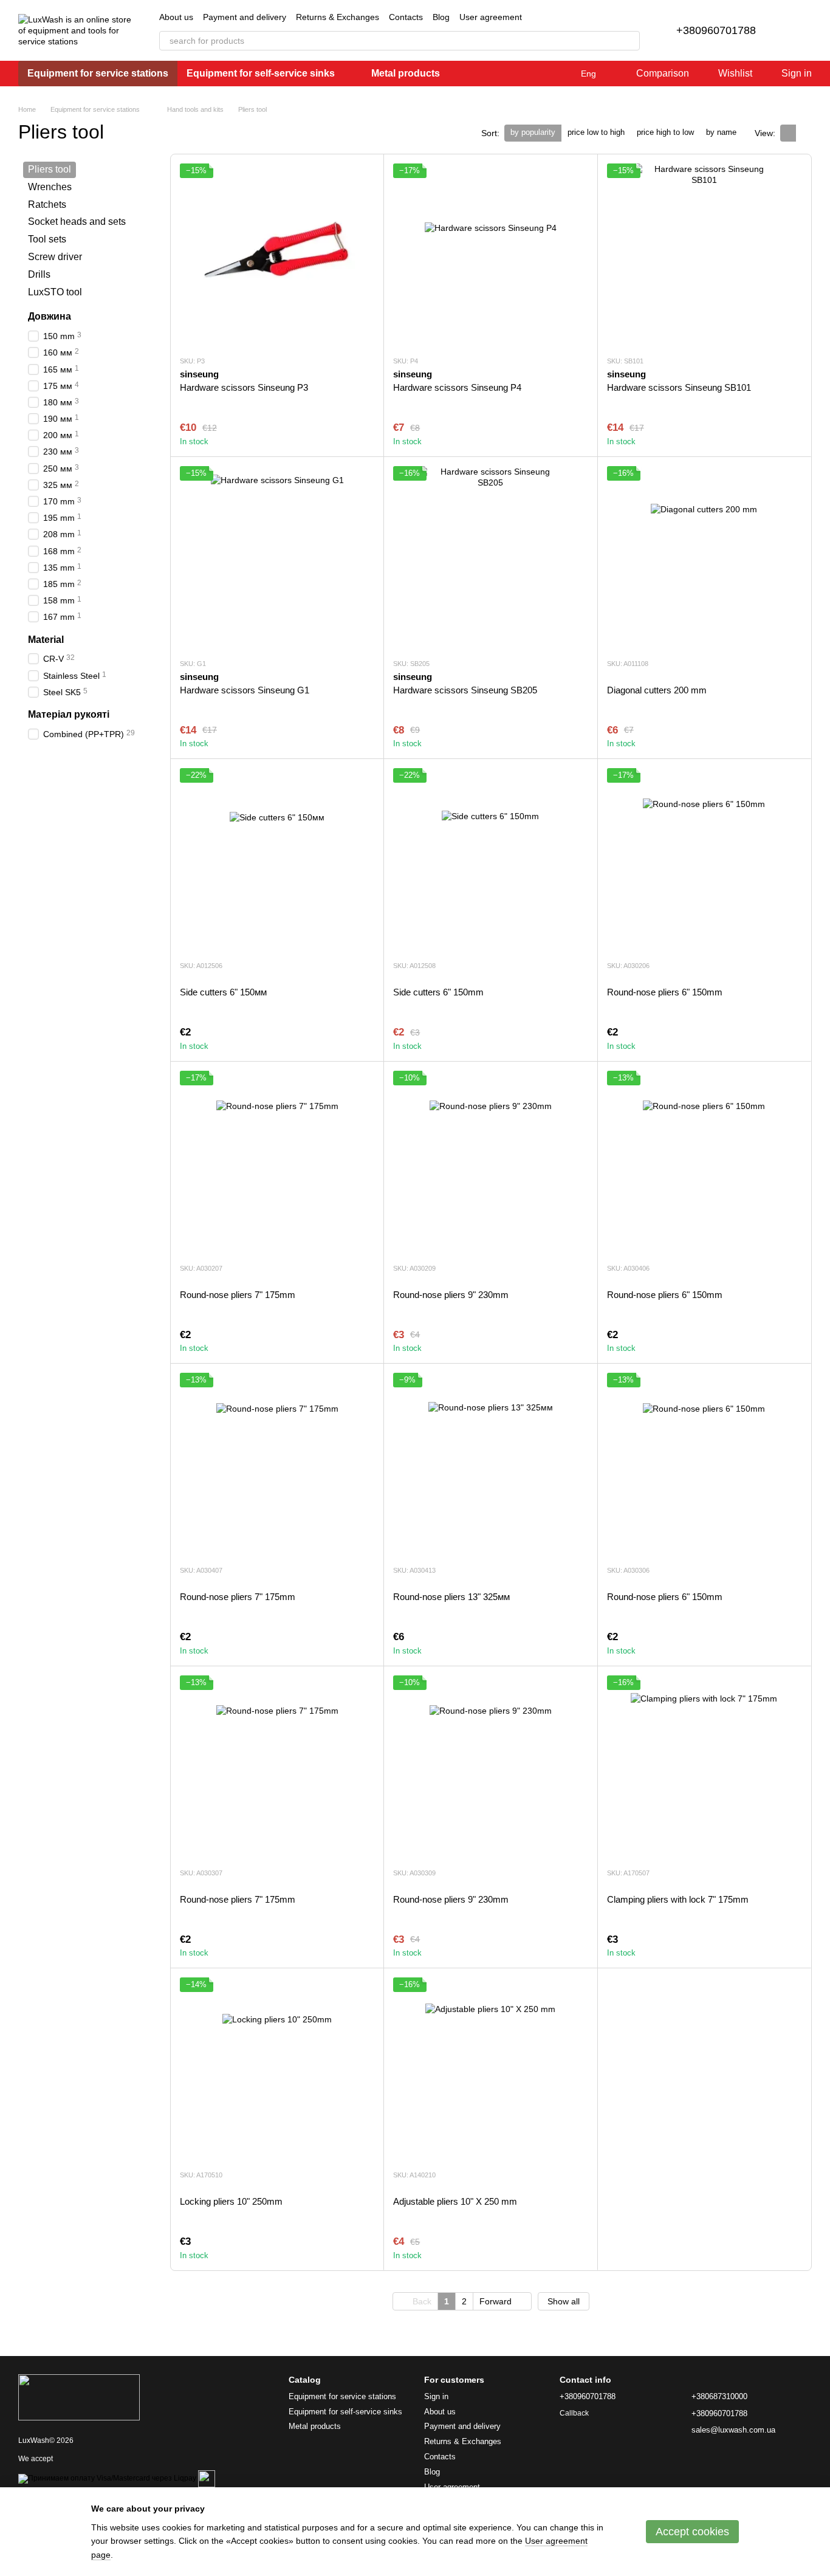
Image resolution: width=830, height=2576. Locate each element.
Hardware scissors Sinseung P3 (244, 387)
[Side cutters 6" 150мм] (277, 859)
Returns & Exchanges (338, 17)
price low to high (596, 132)
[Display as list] (804, 133)
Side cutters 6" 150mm (438, 992)
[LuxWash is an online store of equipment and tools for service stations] (79, 2397)
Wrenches (50, 187)
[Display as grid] (788, 133)
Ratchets (47, 204)
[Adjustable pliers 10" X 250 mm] (490, 2069)
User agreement (491, 17)
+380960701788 (716, 30)
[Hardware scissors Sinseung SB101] (704, 255)
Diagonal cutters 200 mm (657, 690)
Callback (574, 2413)
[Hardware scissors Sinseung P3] (277, 255)
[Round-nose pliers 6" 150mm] (704, 859)
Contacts (406, 17)
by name (721, 132)
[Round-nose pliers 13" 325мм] (490, 1464)
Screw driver (55, 257)
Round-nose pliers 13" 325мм (451, 1597)
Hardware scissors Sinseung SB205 (465, 690)
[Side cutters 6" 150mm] (490, 859)
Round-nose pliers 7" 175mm (238, 1295)
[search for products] (630, 41)
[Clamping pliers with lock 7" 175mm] (704, 1767)
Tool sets (47, 239)
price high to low (665, 132)
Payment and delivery (245, 17)
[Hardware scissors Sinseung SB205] (490, 557)
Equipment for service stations (98, 73)
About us (176, 17)
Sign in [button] (436, 2396)
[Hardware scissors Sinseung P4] (490, 255)
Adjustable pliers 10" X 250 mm (455, 2201)
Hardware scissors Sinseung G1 (245, 690)
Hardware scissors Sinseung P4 (457, 387)
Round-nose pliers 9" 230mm (451, 1295)
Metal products (406, 73)
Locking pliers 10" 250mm (231, 2201)
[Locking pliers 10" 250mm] (277, 2069)
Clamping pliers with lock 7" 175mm (678, 1899)
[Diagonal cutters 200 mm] (704, 557)
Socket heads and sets (77, 222)
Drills (39, 274)
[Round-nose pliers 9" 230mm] (490, 1162)
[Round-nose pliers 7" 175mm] (277, 1162)
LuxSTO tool (55, 292)
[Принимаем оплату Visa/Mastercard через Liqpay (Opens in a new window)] (107, 2478)
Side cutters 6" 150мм (223, 992)
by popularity (533, 132)
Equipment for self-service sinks (261, 73)
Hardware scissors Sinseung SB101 (679, 387)
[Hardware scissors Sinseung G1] (277, 557)
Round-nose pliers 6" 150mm (665, 992)
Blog (441, 17)
